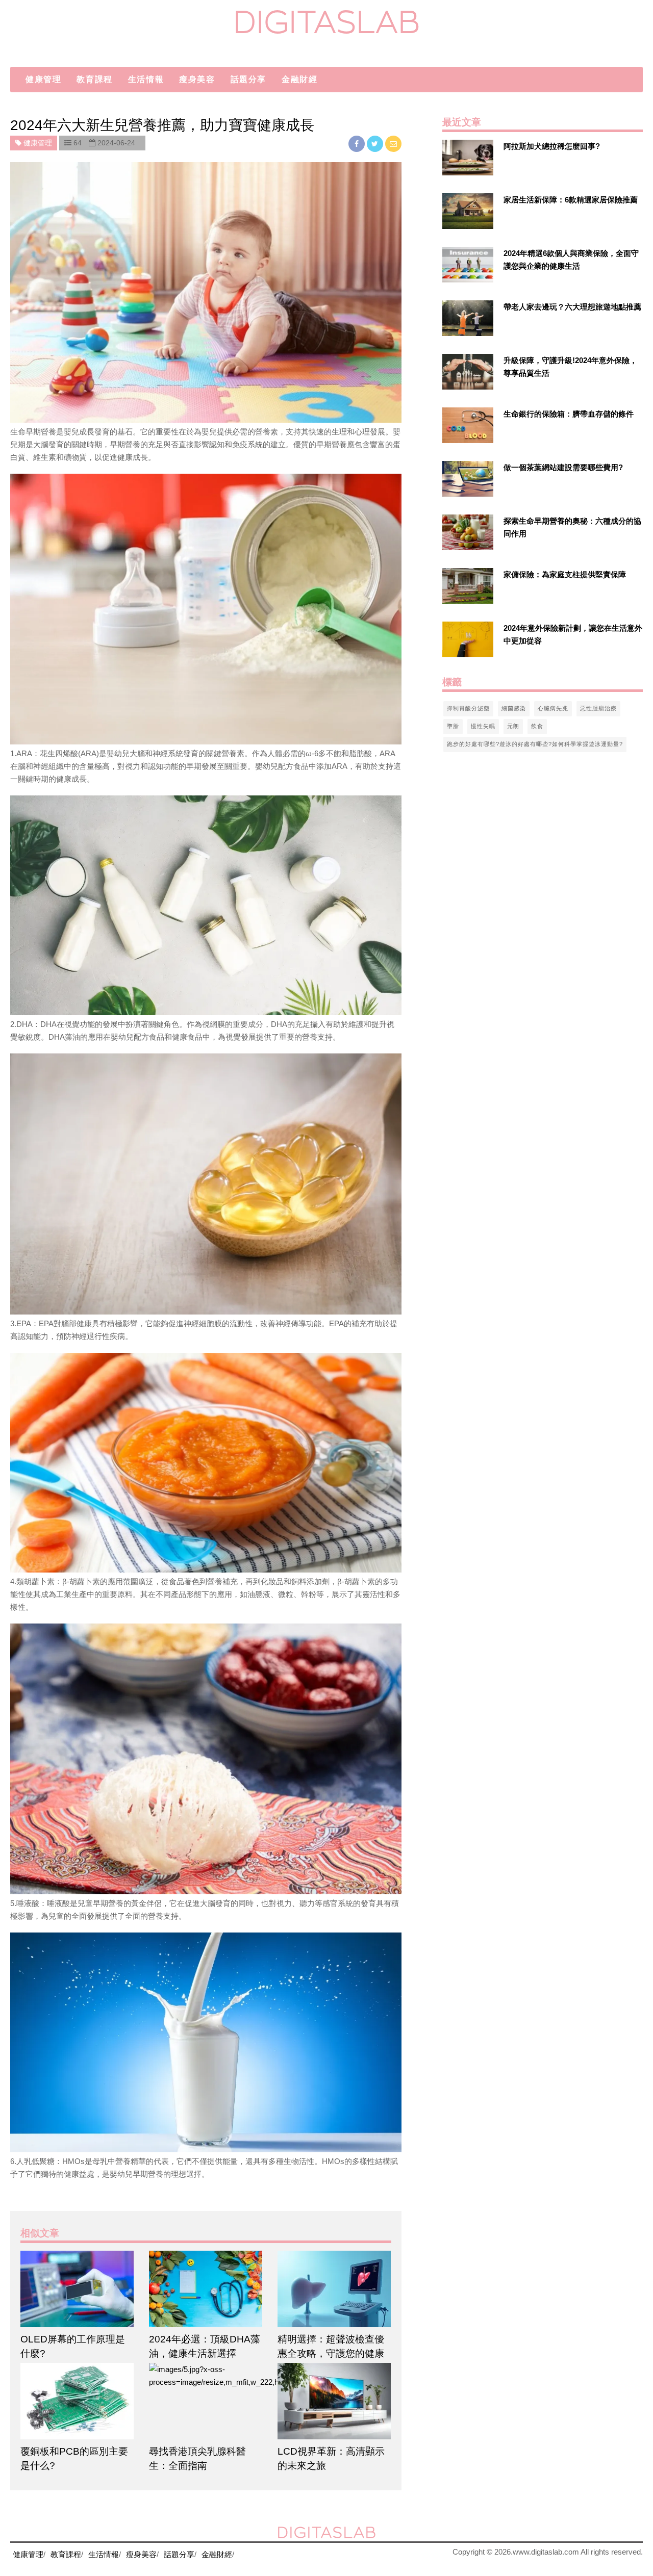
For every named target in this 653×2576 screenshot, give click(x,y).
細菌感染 (514, 708)
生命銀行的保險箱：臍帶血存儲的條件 (569, 414)
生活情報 (146, 79)
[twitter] (376, 144)
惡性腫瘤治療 (598, 708)
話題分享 (248, 79)
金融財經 (299, 79)
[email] (393, 144)
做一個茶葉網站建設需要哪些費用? (563, 467)
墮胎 (453, 726)
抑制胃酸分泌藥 (468, 708)
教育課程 (94, 79)
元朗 (513, 726)
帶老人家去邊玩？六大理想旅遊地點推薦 (572, 307)
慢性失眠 (483, 726)
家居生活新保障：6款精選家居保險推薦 (571, 200)
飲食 (537, 726)
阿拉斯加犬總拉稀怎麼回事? (552, 146)
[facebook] (358, 144)
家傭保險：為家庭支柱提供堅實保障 (565, 574)
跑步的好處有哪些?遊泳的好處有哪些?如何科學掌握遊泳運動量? (535, 744)
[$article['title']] (77, 2289)
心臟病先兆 (553, 708)
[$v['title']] (468, 158)
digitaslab (327, 22)
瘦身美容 (197, 79)
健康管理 (43, 79)
